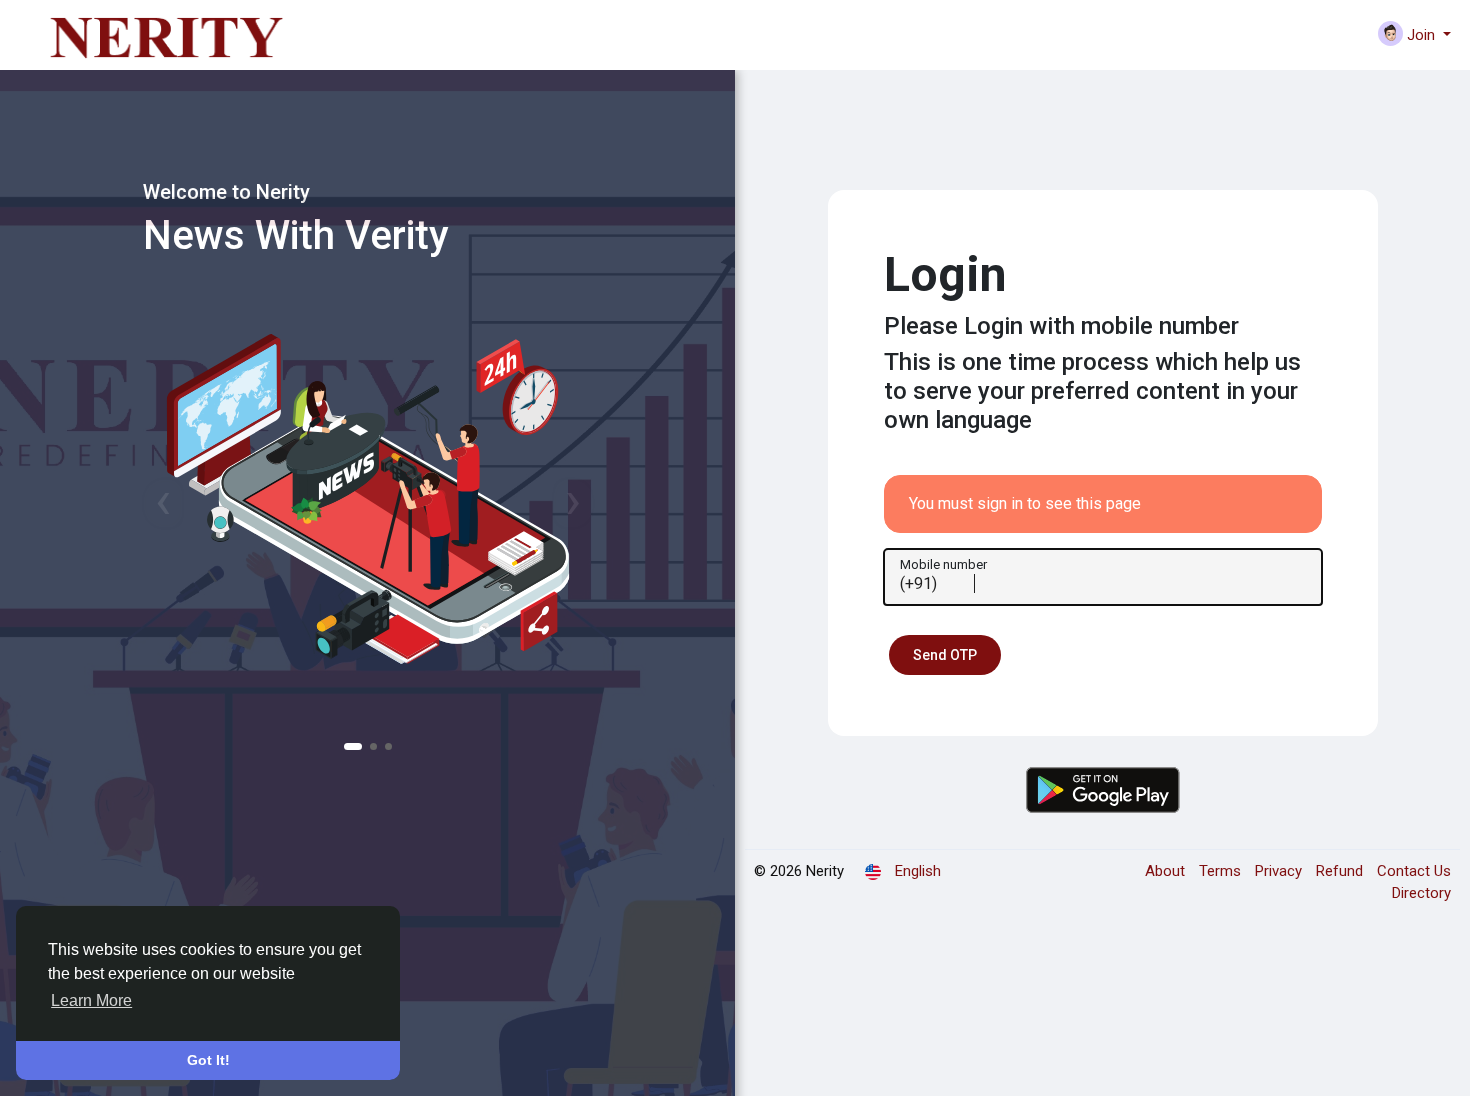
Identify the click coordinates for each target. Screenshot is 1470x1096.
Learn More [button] (91, 1000)
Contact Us (1414, 871)
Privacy (1280, 871)
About (1167, 871)
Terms (1222, 871)
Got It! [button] (208, 1060)
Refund (1341, 871)
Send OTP (945, 655)
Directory (1421, 893)
